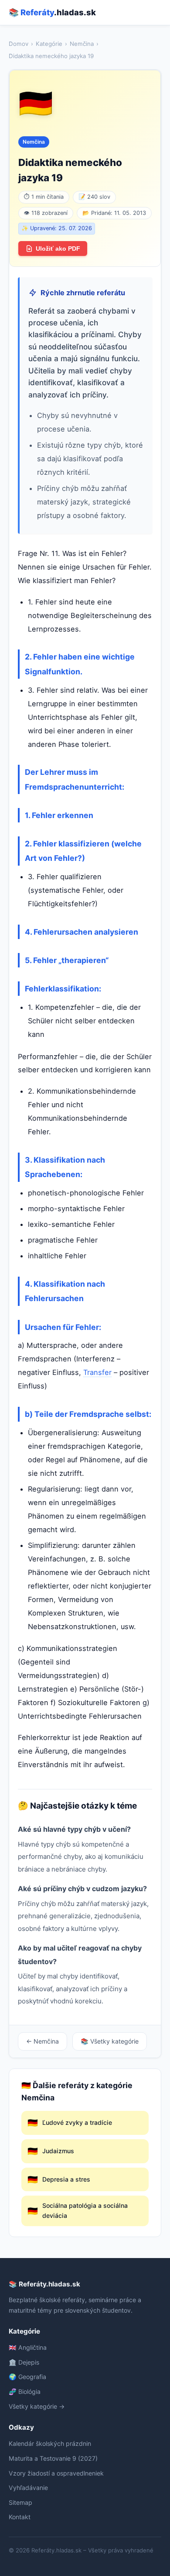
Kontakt (20, 2517)
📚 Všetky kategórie (110, 2041)
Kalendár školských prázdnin (50, 2443)
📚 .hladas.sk (52, 12)
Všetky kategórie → (37, 2406)
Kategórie (49, 44)
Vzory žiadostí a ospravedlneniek (56, 2473)
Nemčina (82, 44)
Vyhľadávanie (28, 2488)
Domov (19, 44)
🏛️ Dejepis (24, 2362)
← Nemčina (42, 2041)
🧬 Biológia (25, 2391)
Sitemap (20, 2502)
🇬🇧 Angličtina (28, 2347)
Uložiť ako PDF (58, 249)
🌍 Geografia (27, 2377)
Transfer (97, 1372)
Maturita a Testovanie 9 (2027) (53, 2458)
